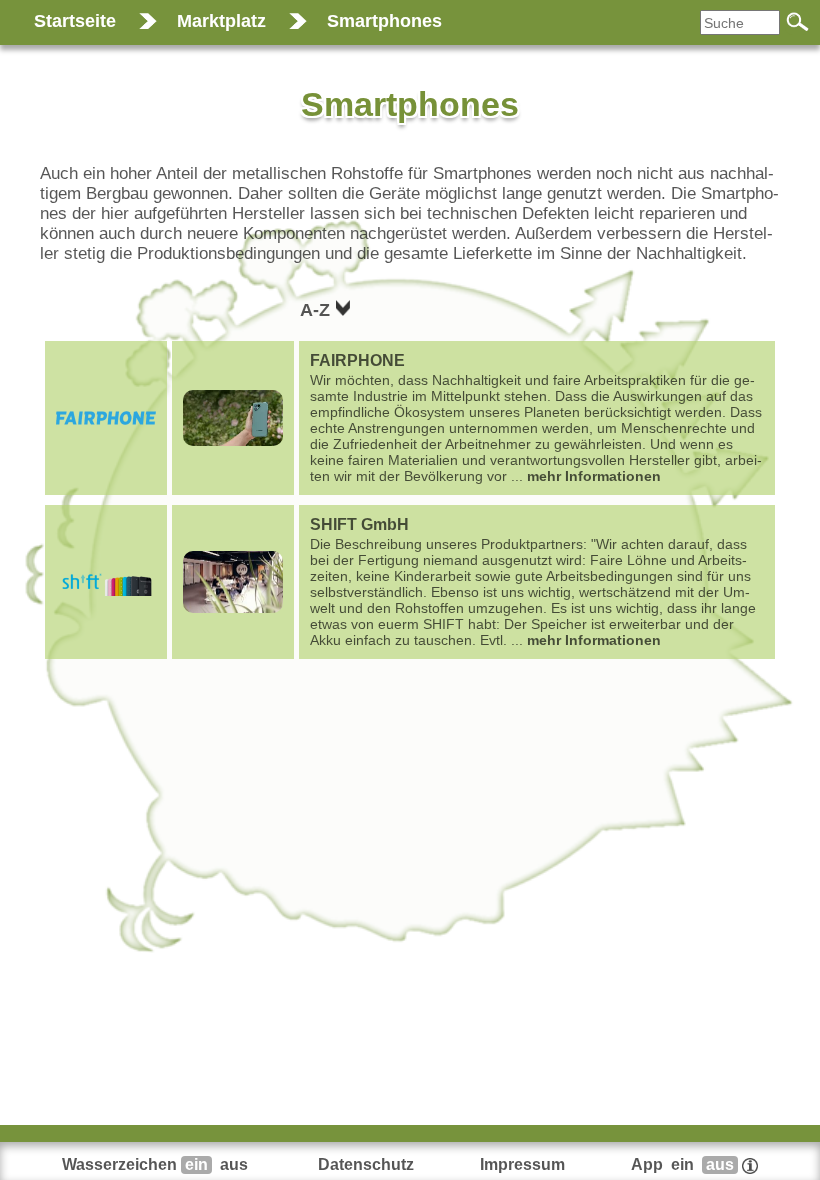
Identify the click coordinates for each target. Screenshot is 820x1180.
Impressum (522, 1164)
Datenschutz (366, 1164)
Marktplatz (221, 21)
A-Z (317, 310)
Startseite (75, 21)
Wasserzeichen (155, 1164)
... (536, 418)
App (682, 1164)
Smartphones (384, 21)
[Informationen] (750, 1164)
